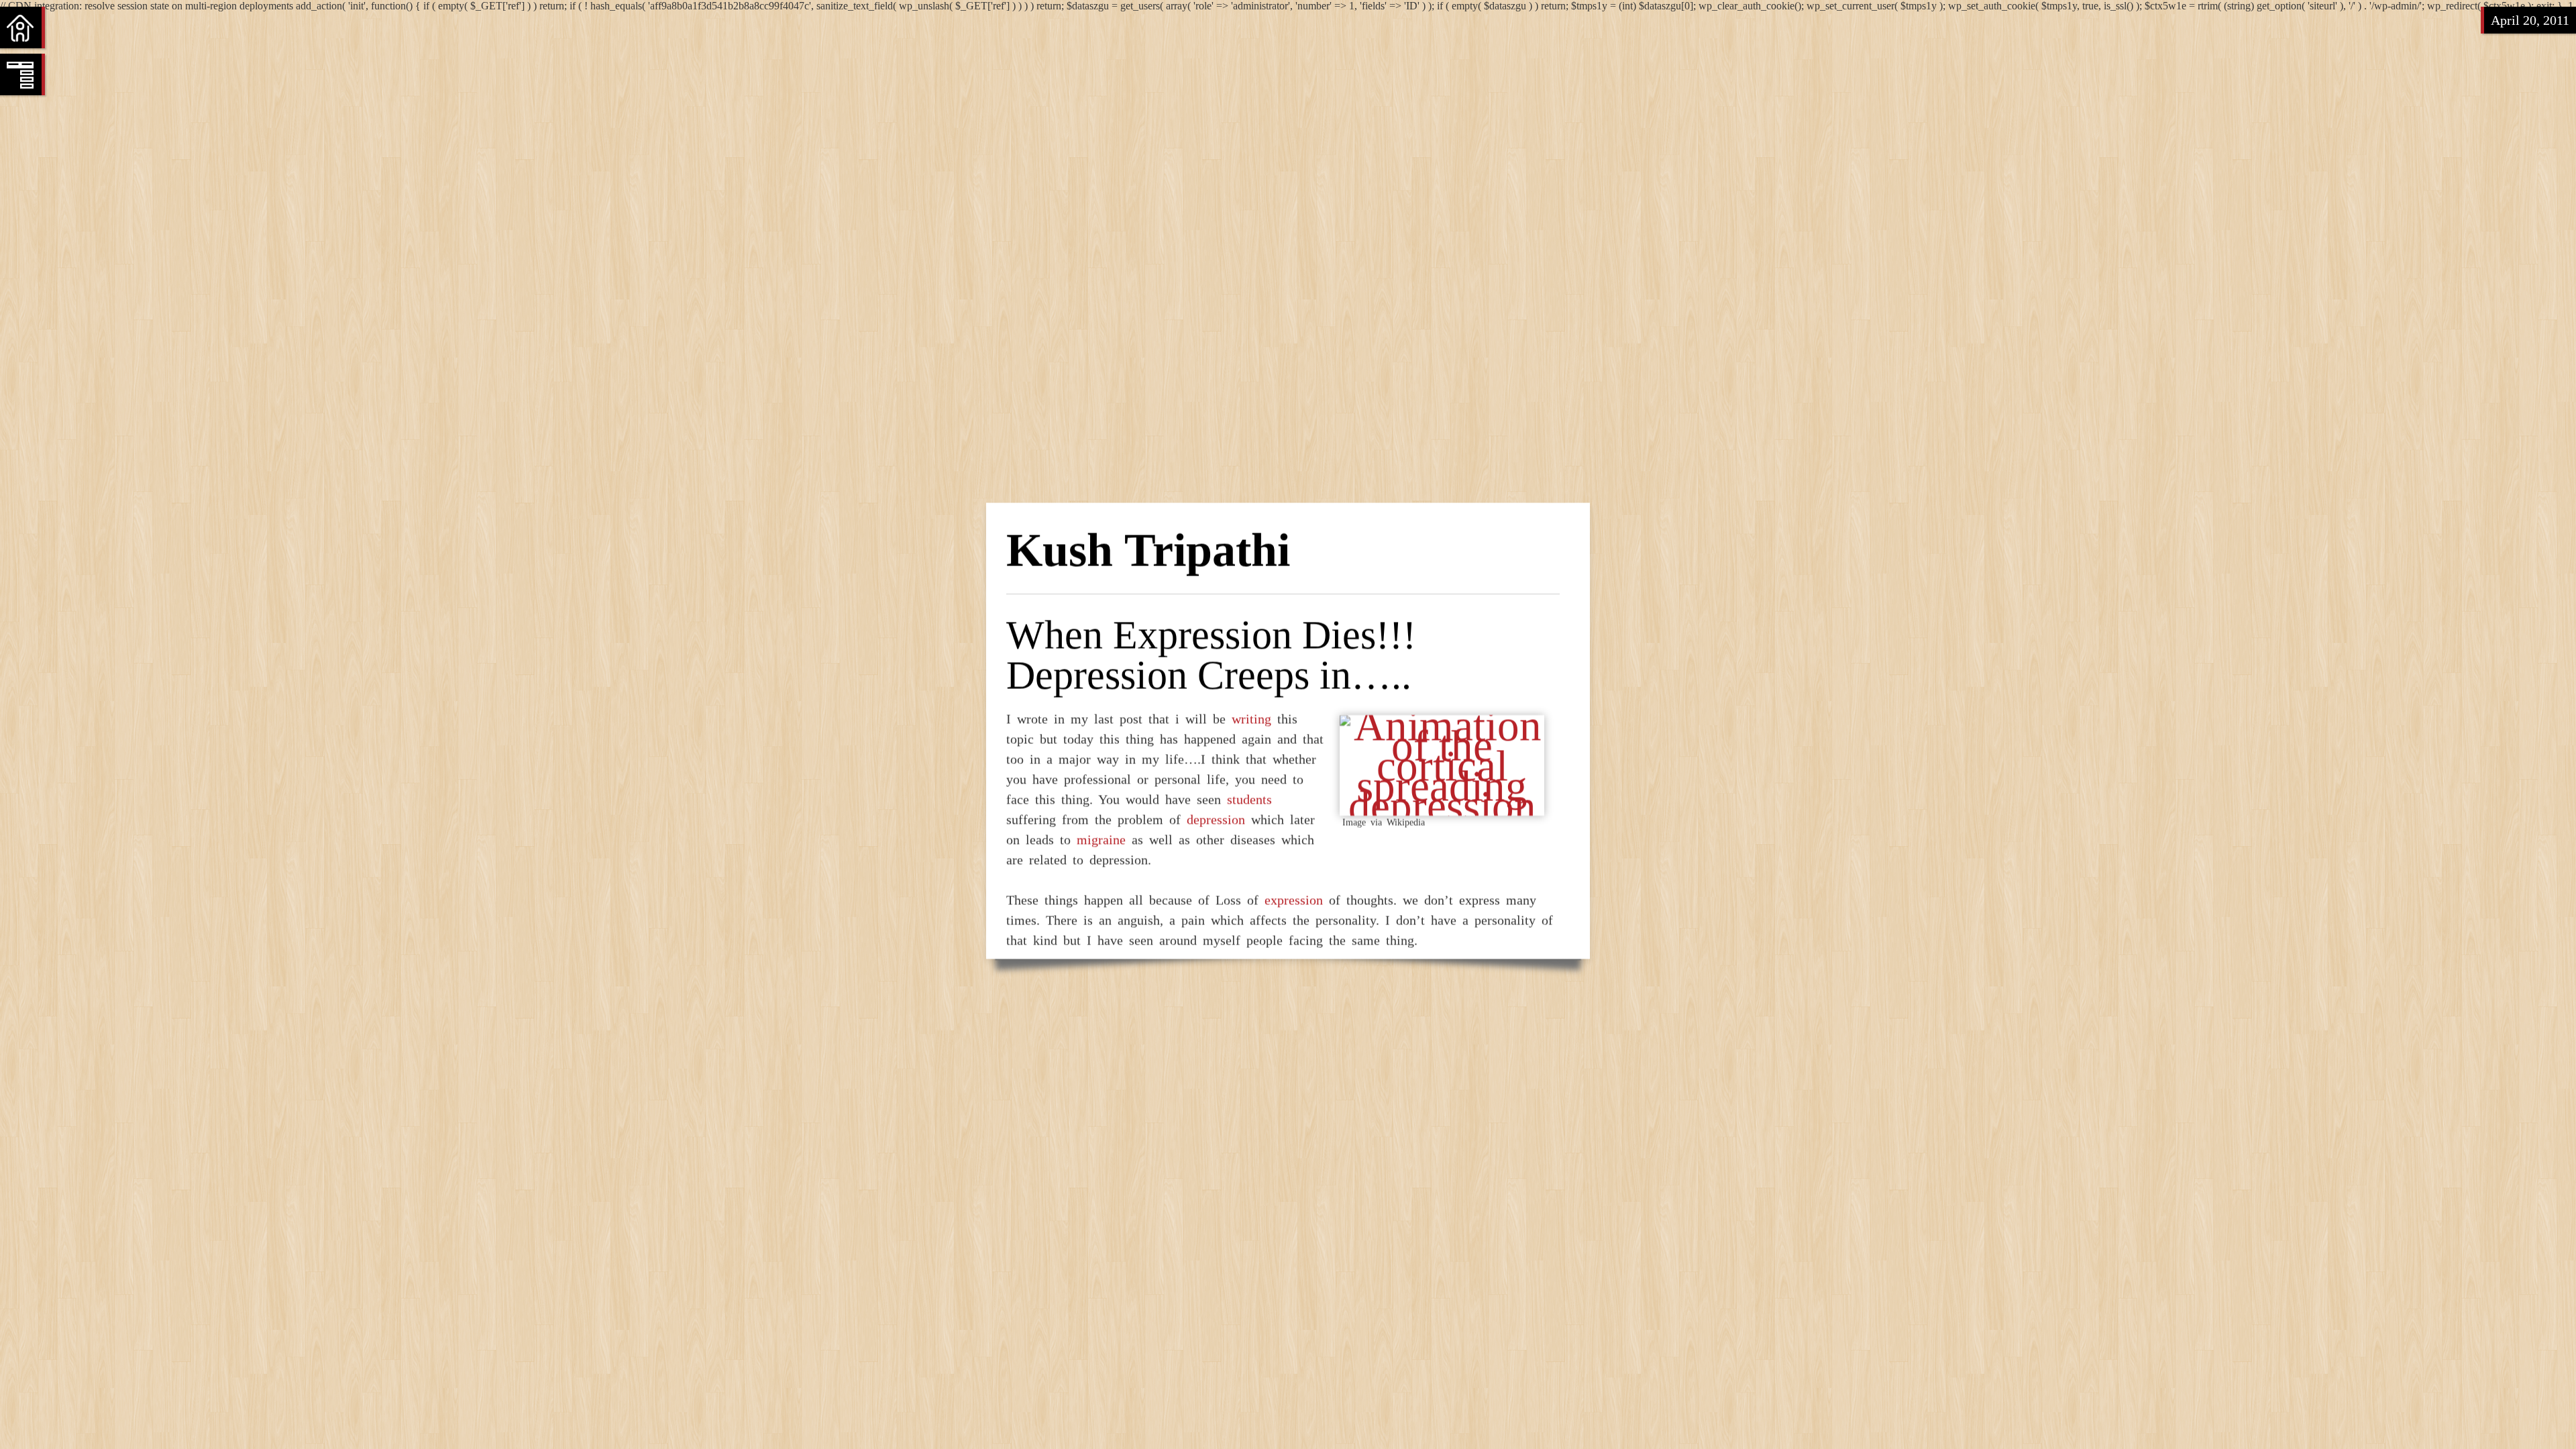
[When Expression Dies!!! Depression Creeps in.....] (1442, 806)
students (1249, 799)
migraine (1101, 839)
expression (1294, 900)
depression (1216, 819)
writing (1251, 718)
